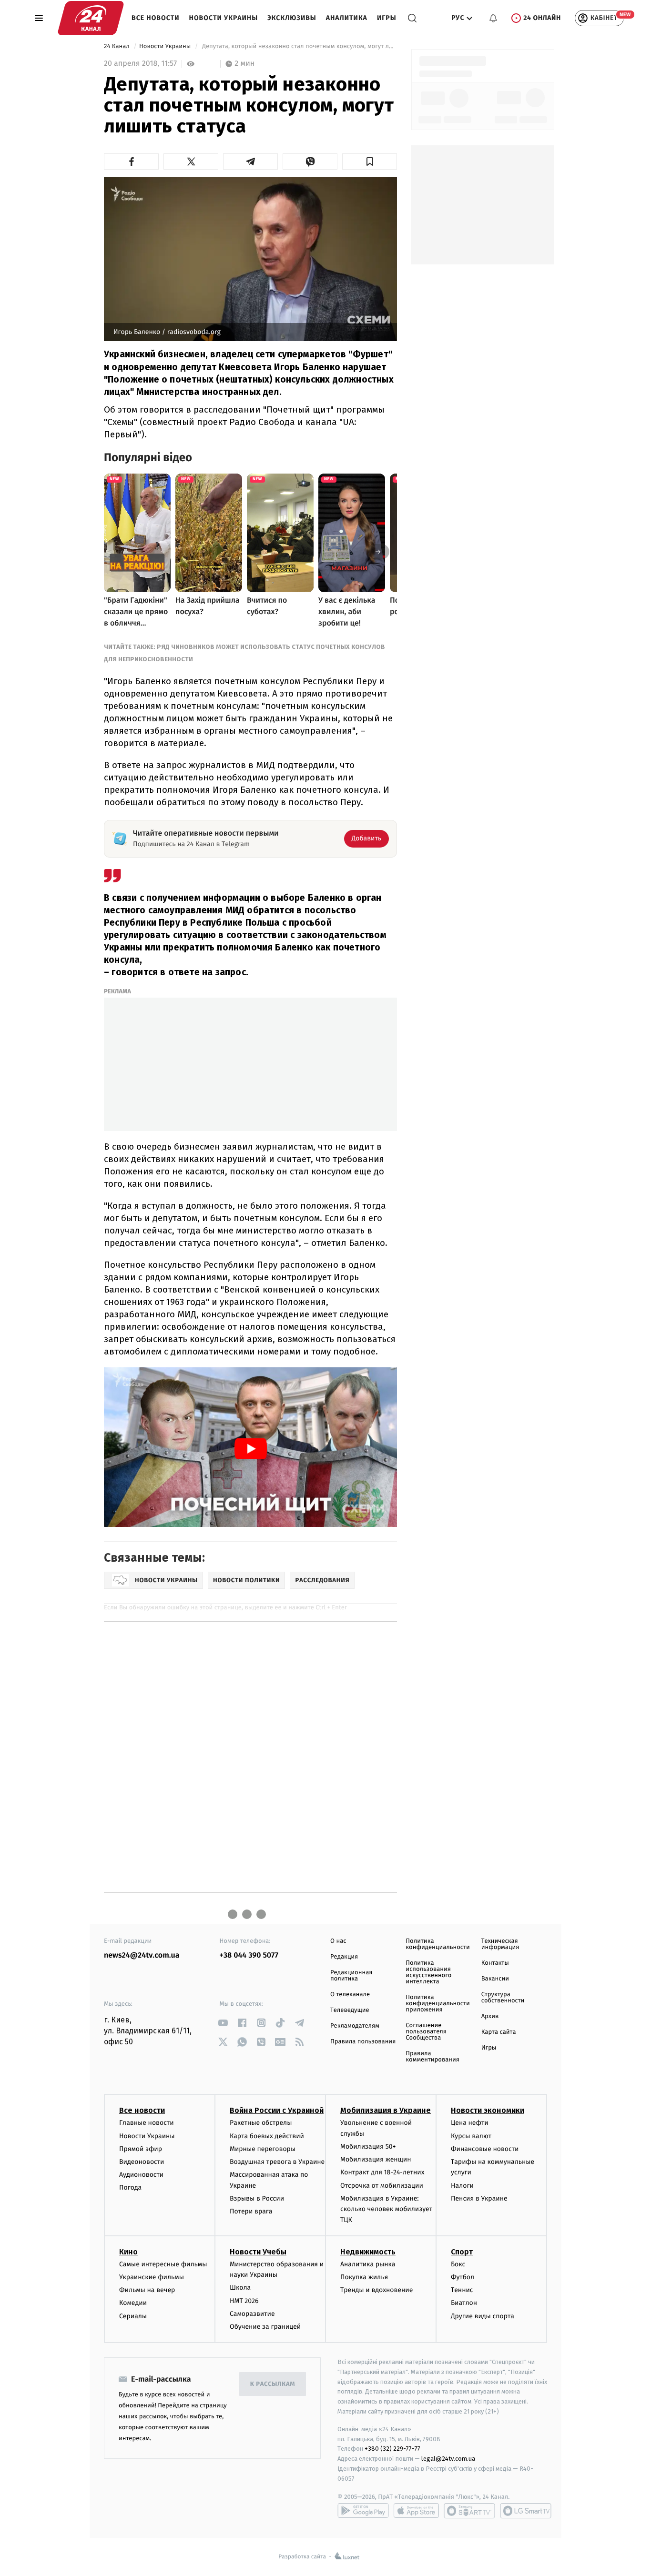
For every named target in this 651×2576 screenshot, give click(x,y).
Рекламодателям (355, 2026)
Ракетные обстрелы (261, 2123)
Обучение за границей (265, 2327)
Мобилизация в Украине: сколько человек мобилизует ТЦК (386, 2209)
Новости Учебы (258, 2252)
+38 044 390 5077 (249, 1955)
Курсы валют (471, 2136)
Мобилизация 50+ (368, 2147)
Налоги (462, 2186)
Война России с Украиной (277, 2110)
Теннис (462, 2290)
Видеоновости (142, 2162)
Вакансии (495, 1979)
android (363, 2511)
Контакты (495, 1963)
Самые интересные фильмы (163, 2264)
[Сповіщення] (493, 18)
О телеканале (350, 1995)
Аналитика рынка (368, 2264)
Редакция (344, 1957)
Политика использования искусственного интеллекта (428, 1972)
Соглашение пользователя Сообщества (426, 2032)
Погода (130, 2187)
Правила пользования (363, 2042)
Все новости (156, 18)
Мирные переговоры (263, 2149)
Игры (387, 18)
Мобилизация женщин (376, 2159)
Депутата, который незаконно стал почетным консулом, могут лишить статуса (299, 46)
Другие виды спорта (483, 2316)
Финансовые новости (485, 2149)
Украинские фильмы (152, 2277)
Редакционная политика (351, 1976)
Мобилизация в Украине (386, 2110)
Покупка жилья (364, 2277)
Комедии (133, 2303)
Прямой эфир (141, 2149)
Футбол (463, 2277)
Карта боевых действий (267, 2136)
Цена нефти (470, 2123)
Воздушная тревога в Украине (277, 2162)
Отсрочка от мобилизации (382, 2186)
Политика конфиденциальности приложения (437, 2004)
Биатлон (464, 2303)
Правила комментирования (432, 2057)
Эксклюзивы (292, 18)
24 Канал (117, 46)
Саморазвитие (252, 2314)
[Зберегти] (370, 162)
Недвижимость (368, 2252)
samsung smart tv (526, 2511)
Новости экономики (488, 2110)
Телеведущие (350, 2010)
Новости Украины (224, 18)
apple (416, 2511)
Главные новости (147, 2123)
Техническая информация (500, 1944)
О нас (338, 1941)
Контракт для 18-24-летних (382, 2172)
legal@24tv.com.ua (448, 2459)
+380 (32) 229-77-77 (392, 2449)
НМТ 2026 (244, 2301)
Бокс (458, 2264)
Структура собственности (503, 1998)
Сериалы (133, 2316)
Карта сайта (499, 2032)
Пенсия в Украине (479, 2198)
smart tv (469, 2511)
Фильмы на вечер (147, 2290)
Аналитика (347, 18)
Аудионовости (141, 2175)
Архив (490, 2016)
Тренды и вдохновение (376, 2290)
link (223, 2023)
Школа (240, 2288)
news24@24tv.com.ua (142, 1955)
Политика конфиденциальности (437, 1944)
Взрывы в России (257, 2198)
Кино (128, 2252)
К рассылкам (273, 2384)
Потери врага (251, 2211)
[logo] (91, 18)
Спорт (462, 2252)
